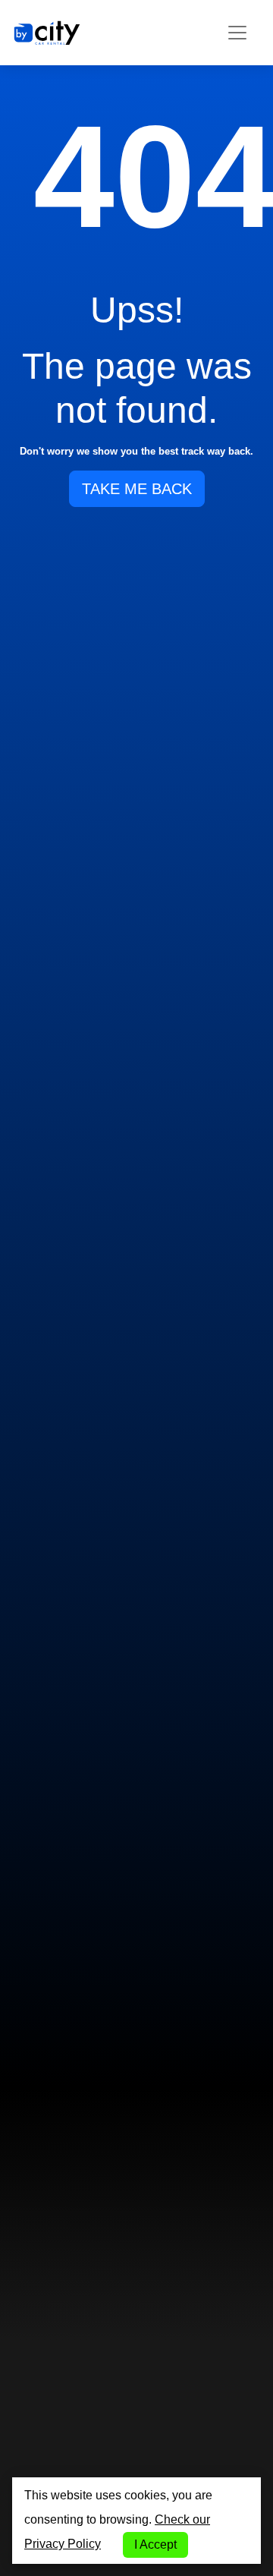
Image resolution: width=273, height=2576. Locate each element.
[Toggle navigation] (237, 33)
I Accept (155, 2545)
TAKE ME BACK (137, 489)
